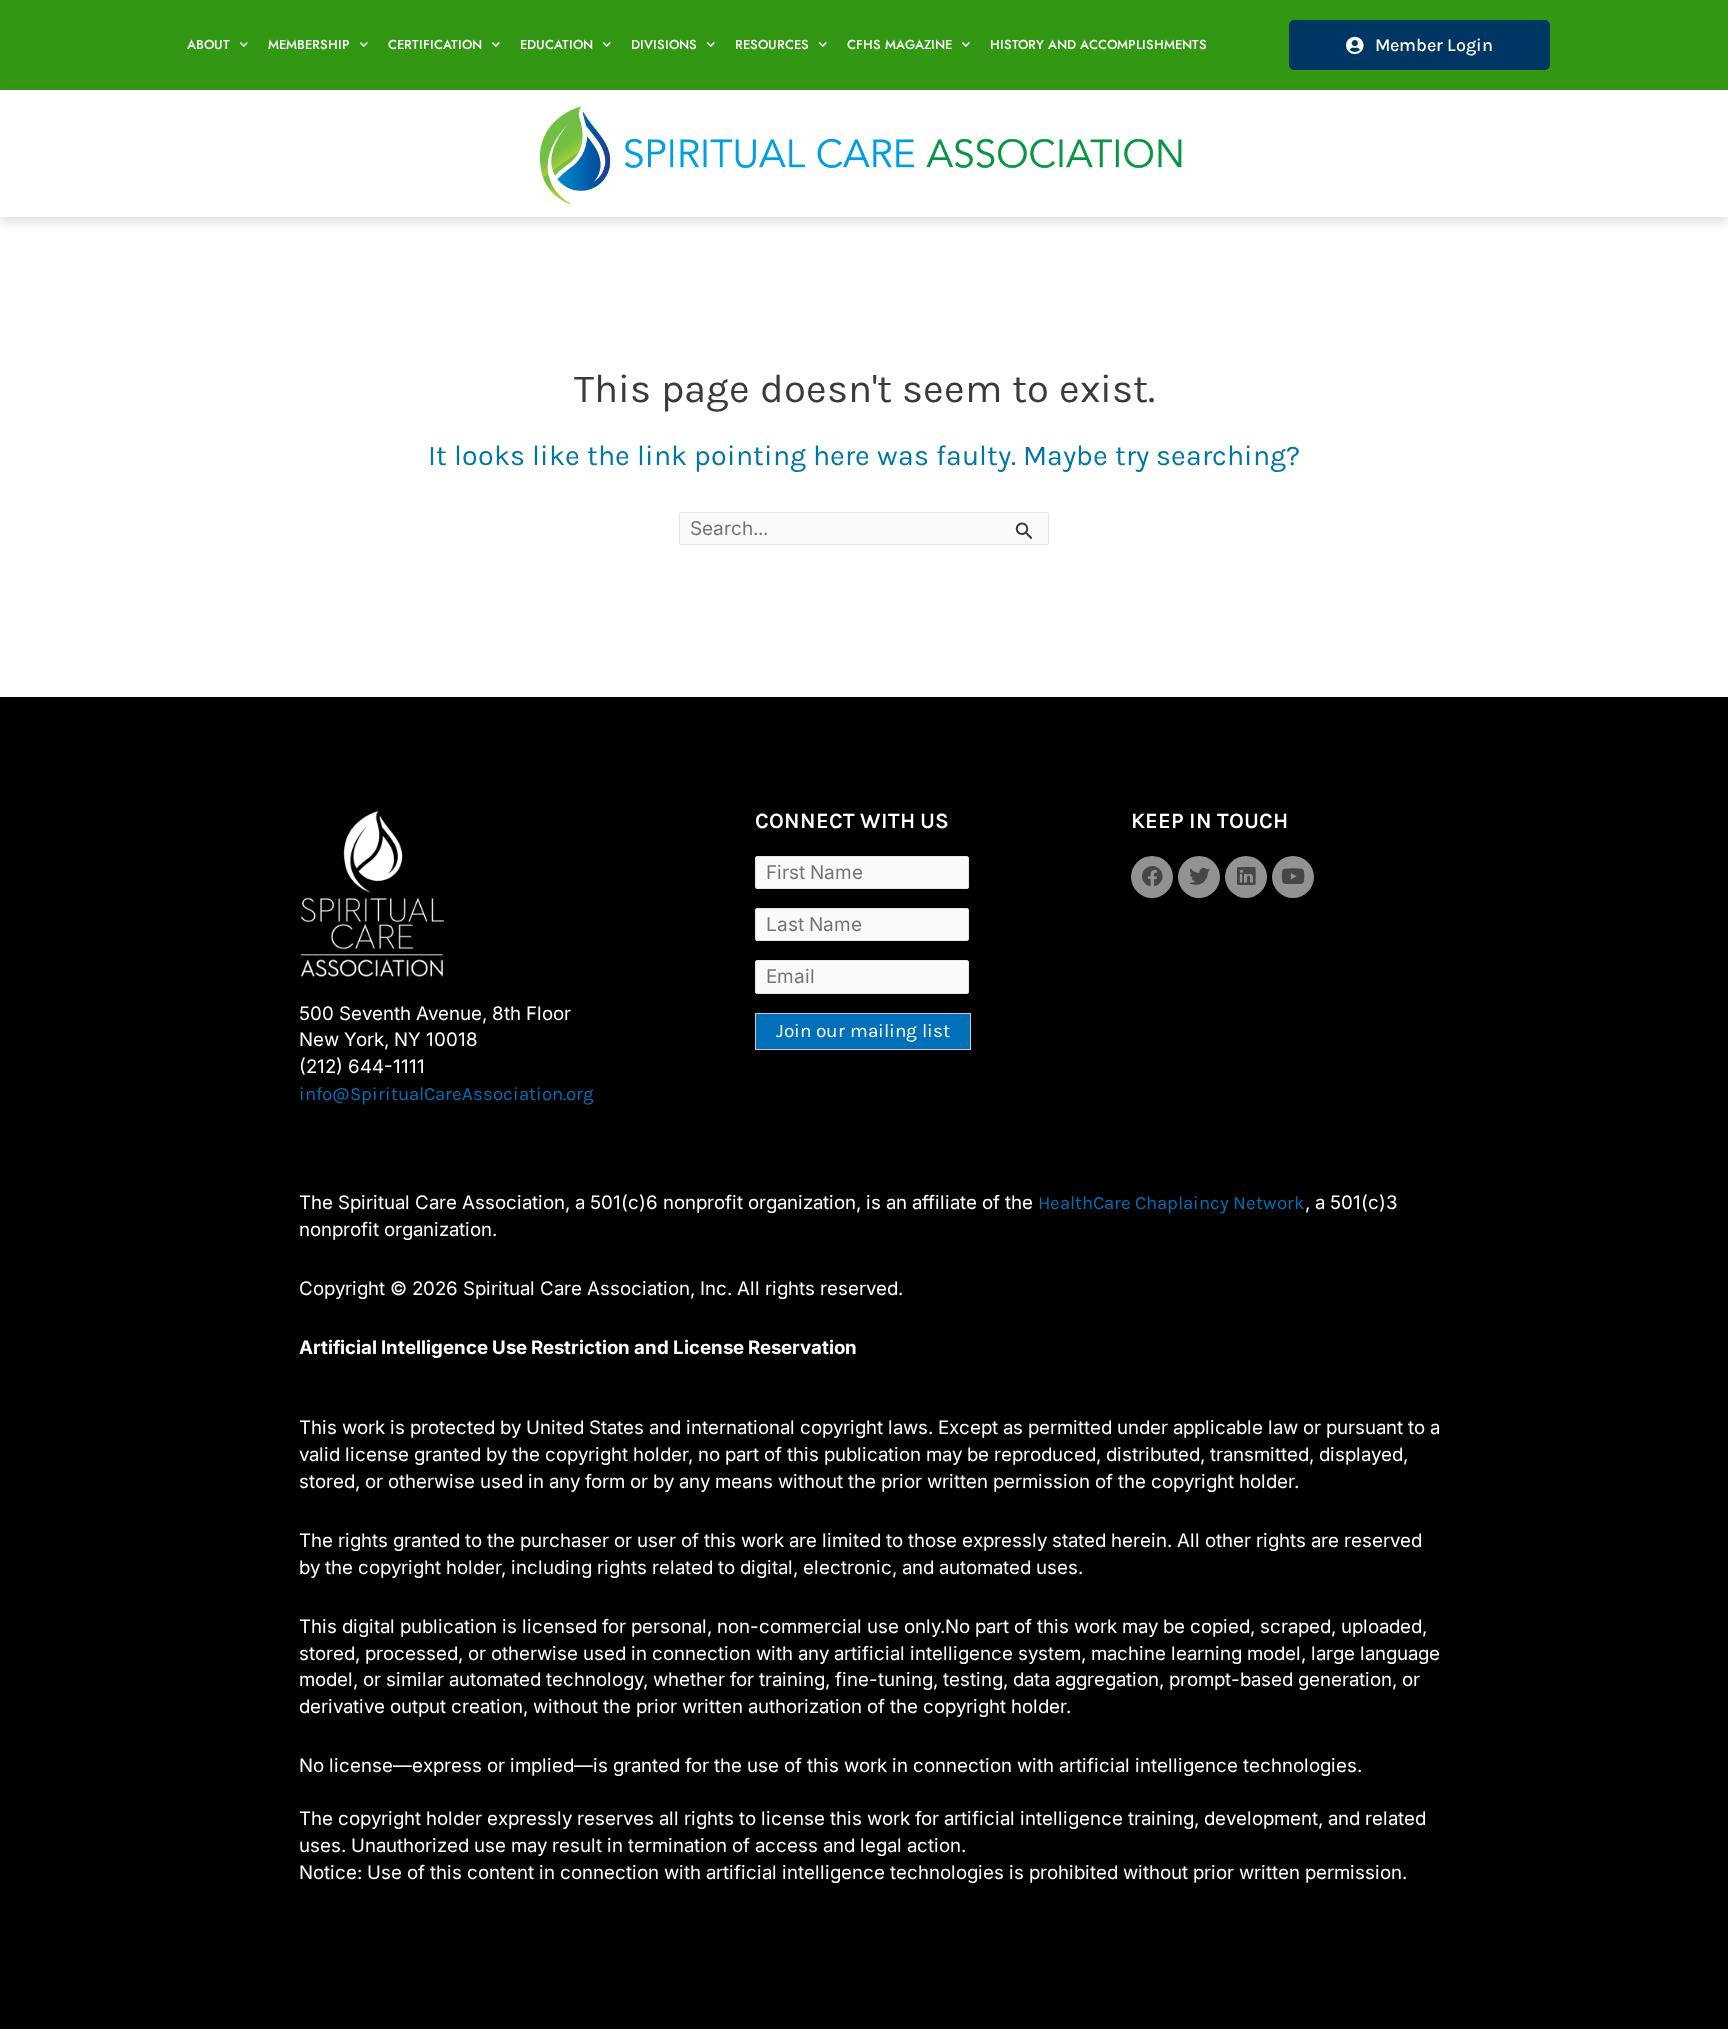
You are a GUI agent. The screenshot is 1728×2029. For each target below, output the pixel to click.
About (208, 44)
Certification (435, 44)
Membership (309, 44)
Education (556, 44)
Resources (772, 44)
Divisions (664, 44)
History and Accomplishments (1098, 44)
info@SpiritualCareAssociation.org (446, 1094)
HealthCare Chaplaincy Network (1171, 1203)
